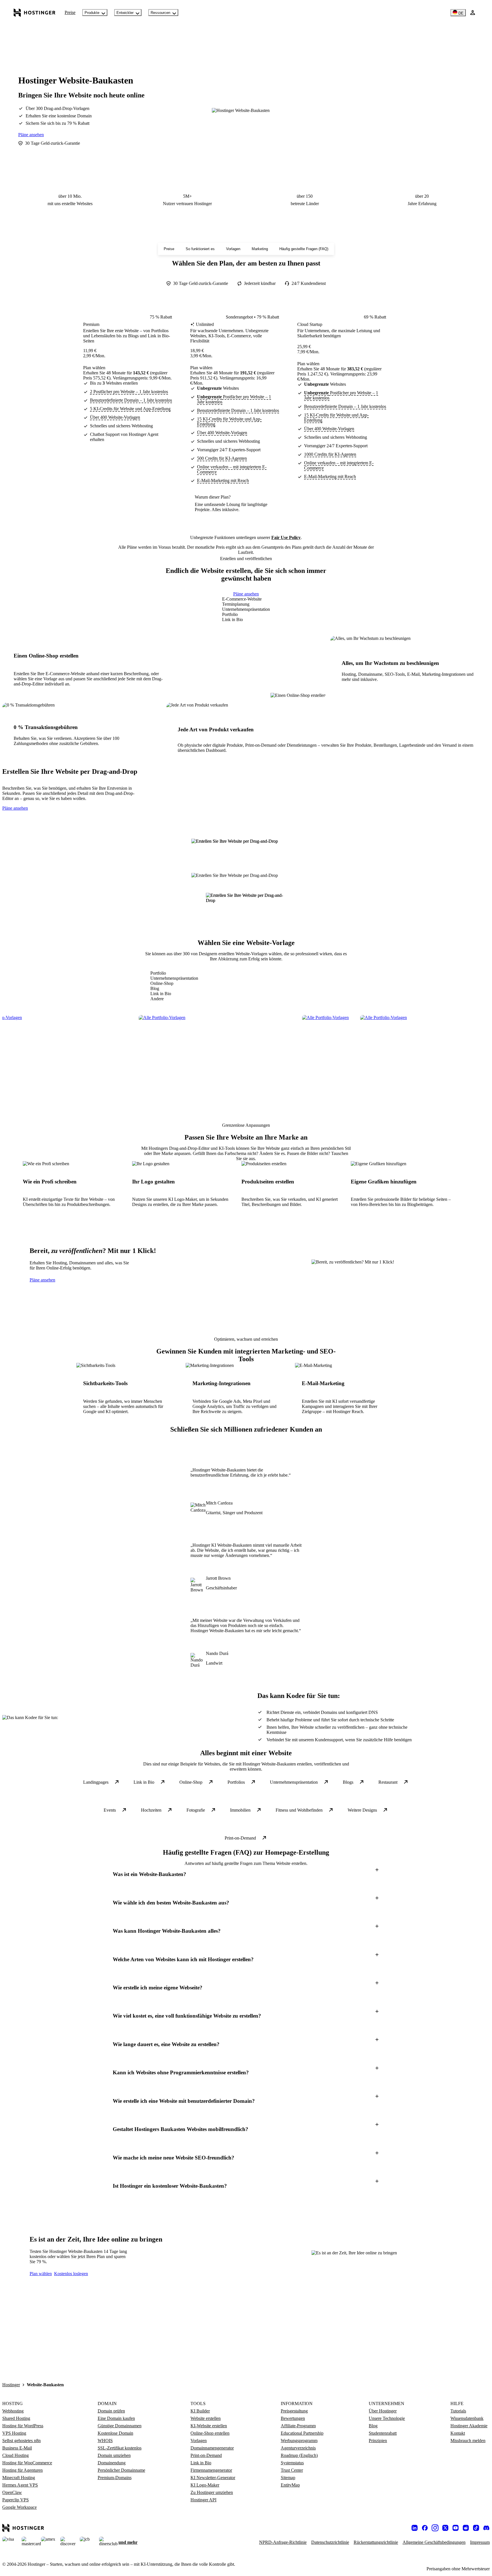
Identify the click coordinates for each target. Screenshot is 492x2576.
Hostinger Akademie (469, 2426)
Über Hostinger (383, 2411)
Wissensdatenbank (467, 2418)
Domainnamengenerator (212, 2448)
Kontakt (458, 2433)
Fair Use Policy (286, 537)
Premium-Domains (115, 2478)
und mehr (128, 2542)
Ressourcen (160, 13)
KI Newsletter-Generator (213, 2478)
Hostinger (11, 2385)
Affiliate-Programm (298, 2426)
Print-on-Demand (206, 2455)
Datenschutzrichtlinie (330, 2542)
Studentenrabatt (383, 2433)
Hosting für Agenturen (22, 2470)
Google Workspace (20, 2507)
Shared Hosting (16, 2418)
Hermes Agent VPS (20, 2485)
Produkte (92, 13)
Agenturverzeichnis (298, 2448)
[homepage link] (35, 13)
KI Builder (200, 2411)
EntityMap (290, 2485)
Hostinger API (203, 2500)
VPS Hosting (14, 2433)
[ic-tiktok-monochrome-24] (476, 2528)
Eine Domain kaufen (116, 2418)
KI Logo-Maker (205, 2485)
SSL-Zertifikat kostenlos (120, 2448)
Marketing (260, 249)
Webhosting (13, 2411)
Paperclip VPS (16, 2500)
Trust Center (292, 2470)
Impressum (480, 2542)
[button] (246, 1874)
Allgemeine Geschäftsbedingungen (434, 2542)
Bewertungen (293, 2418)
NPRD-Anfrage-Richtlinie (283, 2542)
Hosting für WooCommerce (27, 2463)
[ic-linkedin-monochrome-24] (415, 2528)
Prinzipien (378, 2441)
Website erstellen (206, 2418)
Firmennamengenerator (211, 2470)
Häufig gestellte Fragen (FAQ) (304, 249)
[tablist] (246, 609)
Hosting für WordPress (23, 2426)
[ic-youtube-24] (456, 2528)
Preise (70, 12)
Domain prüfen (111, 2411)
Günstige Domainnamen (120, 2426)
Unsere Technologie (387, 2418)
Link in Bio (201, 2463)
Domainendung (112, 2463)
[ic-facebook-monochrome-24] (425, 2528)
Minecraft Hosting (19, 2478)
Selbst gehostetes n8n (21, 2441)
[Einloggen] (473, 13)
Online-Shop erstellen (210, 2433)
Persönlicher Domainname (121, 2470)
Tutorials (458, 2411)
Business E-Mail (17, 2448)
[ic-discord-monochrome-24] (486, 2528)
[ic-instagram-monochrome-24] (435, 2528)
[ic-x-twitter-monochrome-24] (445, 2528)
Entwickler (125, 13)
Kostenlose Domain (115, 2433)
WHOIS (105, 2441)
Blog (373, 2426)
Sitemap (288, 2478)
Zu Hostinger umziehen (212, 2492)
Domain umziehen (114, 2455)
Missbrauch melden (468, 2441)
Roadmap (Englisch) (299, 2455)
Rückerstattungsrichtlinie (376, 2542)
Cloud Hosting (16, 2455)
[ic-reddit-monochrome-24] (466, 2528)
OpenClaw (12, 2492)
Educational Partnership (302, 2433)
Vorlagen (233, 249)
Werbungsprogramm (299, 2441)
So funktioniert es (200, 249)
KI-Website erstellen (209, 2426)
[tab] (246, 599)
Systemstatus (292, 2463)
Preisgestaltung (294, 2411)
